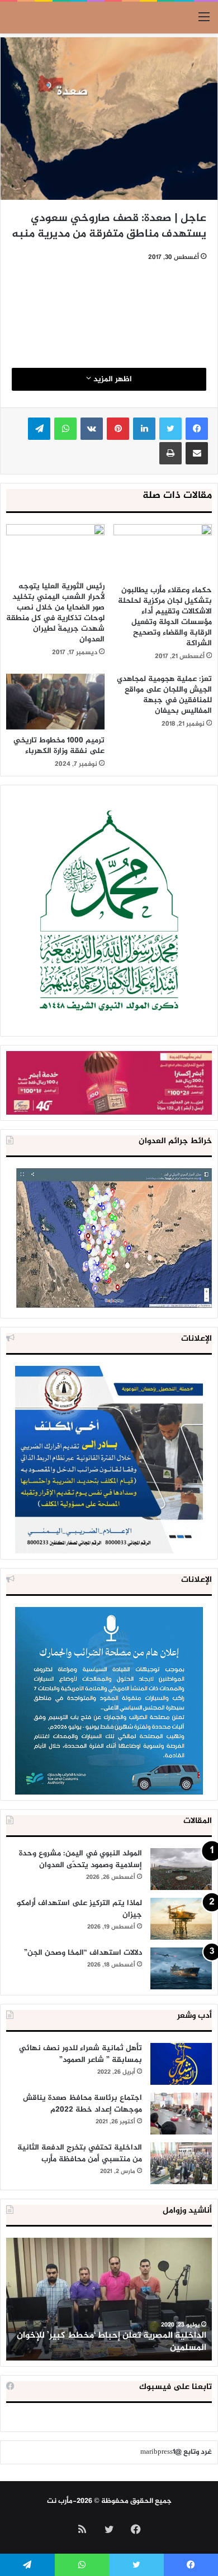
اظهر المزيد (112, 379)
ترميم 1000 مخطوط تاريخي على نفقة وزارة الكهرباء (59, 746)
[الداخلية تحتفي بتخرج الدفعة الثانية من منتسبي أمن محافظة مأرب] (181, 2163)
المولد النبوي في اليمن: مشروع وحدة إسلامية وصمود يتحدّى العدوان (80, 1859)
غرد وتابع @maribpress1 (176, 2452)
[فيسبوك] (197, 429)
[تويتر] (170, 429)
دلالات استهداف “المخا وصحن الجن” (83, 1953)
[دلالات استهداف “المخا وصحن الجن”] (181, 1968)
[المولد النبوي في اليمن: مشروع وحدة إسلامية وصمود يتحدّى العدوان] (181, 1869)
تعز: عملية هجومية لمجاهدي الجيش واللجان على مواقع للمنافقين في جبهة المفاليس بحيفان (164, 695)
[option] (109, 2299)
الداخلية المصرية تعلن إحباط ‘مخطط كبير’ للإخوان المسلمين (112, 2342)
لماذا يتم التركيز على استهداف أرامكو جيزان (79, 1909)
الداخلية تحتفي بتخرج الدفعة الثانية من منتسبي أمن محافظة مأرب (80, 2153)
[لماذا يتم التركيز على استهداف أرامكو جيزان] (181, 1919)
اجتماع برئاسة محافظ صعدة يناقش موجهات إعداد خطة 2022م (82, 2104)
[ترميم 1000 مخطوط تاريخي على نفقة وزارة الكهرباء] (55, 701)
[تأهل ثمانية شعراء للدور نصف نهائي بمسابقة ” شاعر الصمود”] (181, 2064)
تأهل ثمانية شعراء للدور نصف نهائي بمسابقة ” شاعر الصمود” (80, 2054)
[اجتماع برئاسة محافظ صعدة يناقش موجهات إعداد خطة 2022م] (181, 2114)
